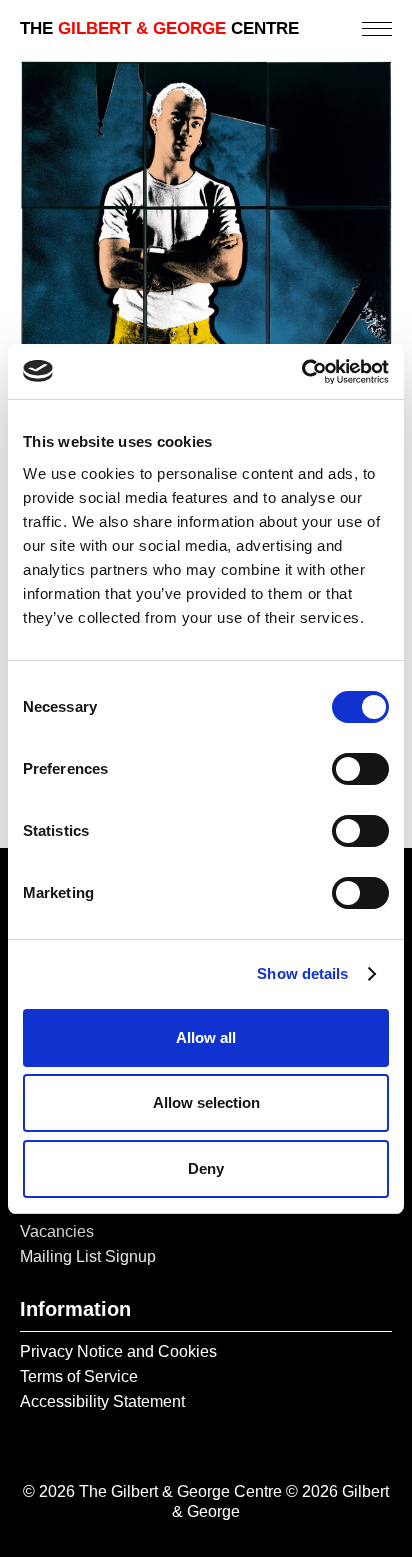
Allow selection (206, 1102)
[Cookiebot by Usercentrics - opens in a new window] (301, 372)
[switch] (360, 769)
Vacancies (57, 1231)
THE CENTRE (159, 28)
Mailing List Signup (88, 1256)
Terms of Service (79, 1376)
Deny (206, 1168)
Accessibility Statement (102, 1401)
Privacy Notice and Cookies (118, 1351)
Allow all (206, 1037)
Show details (302, 973)
